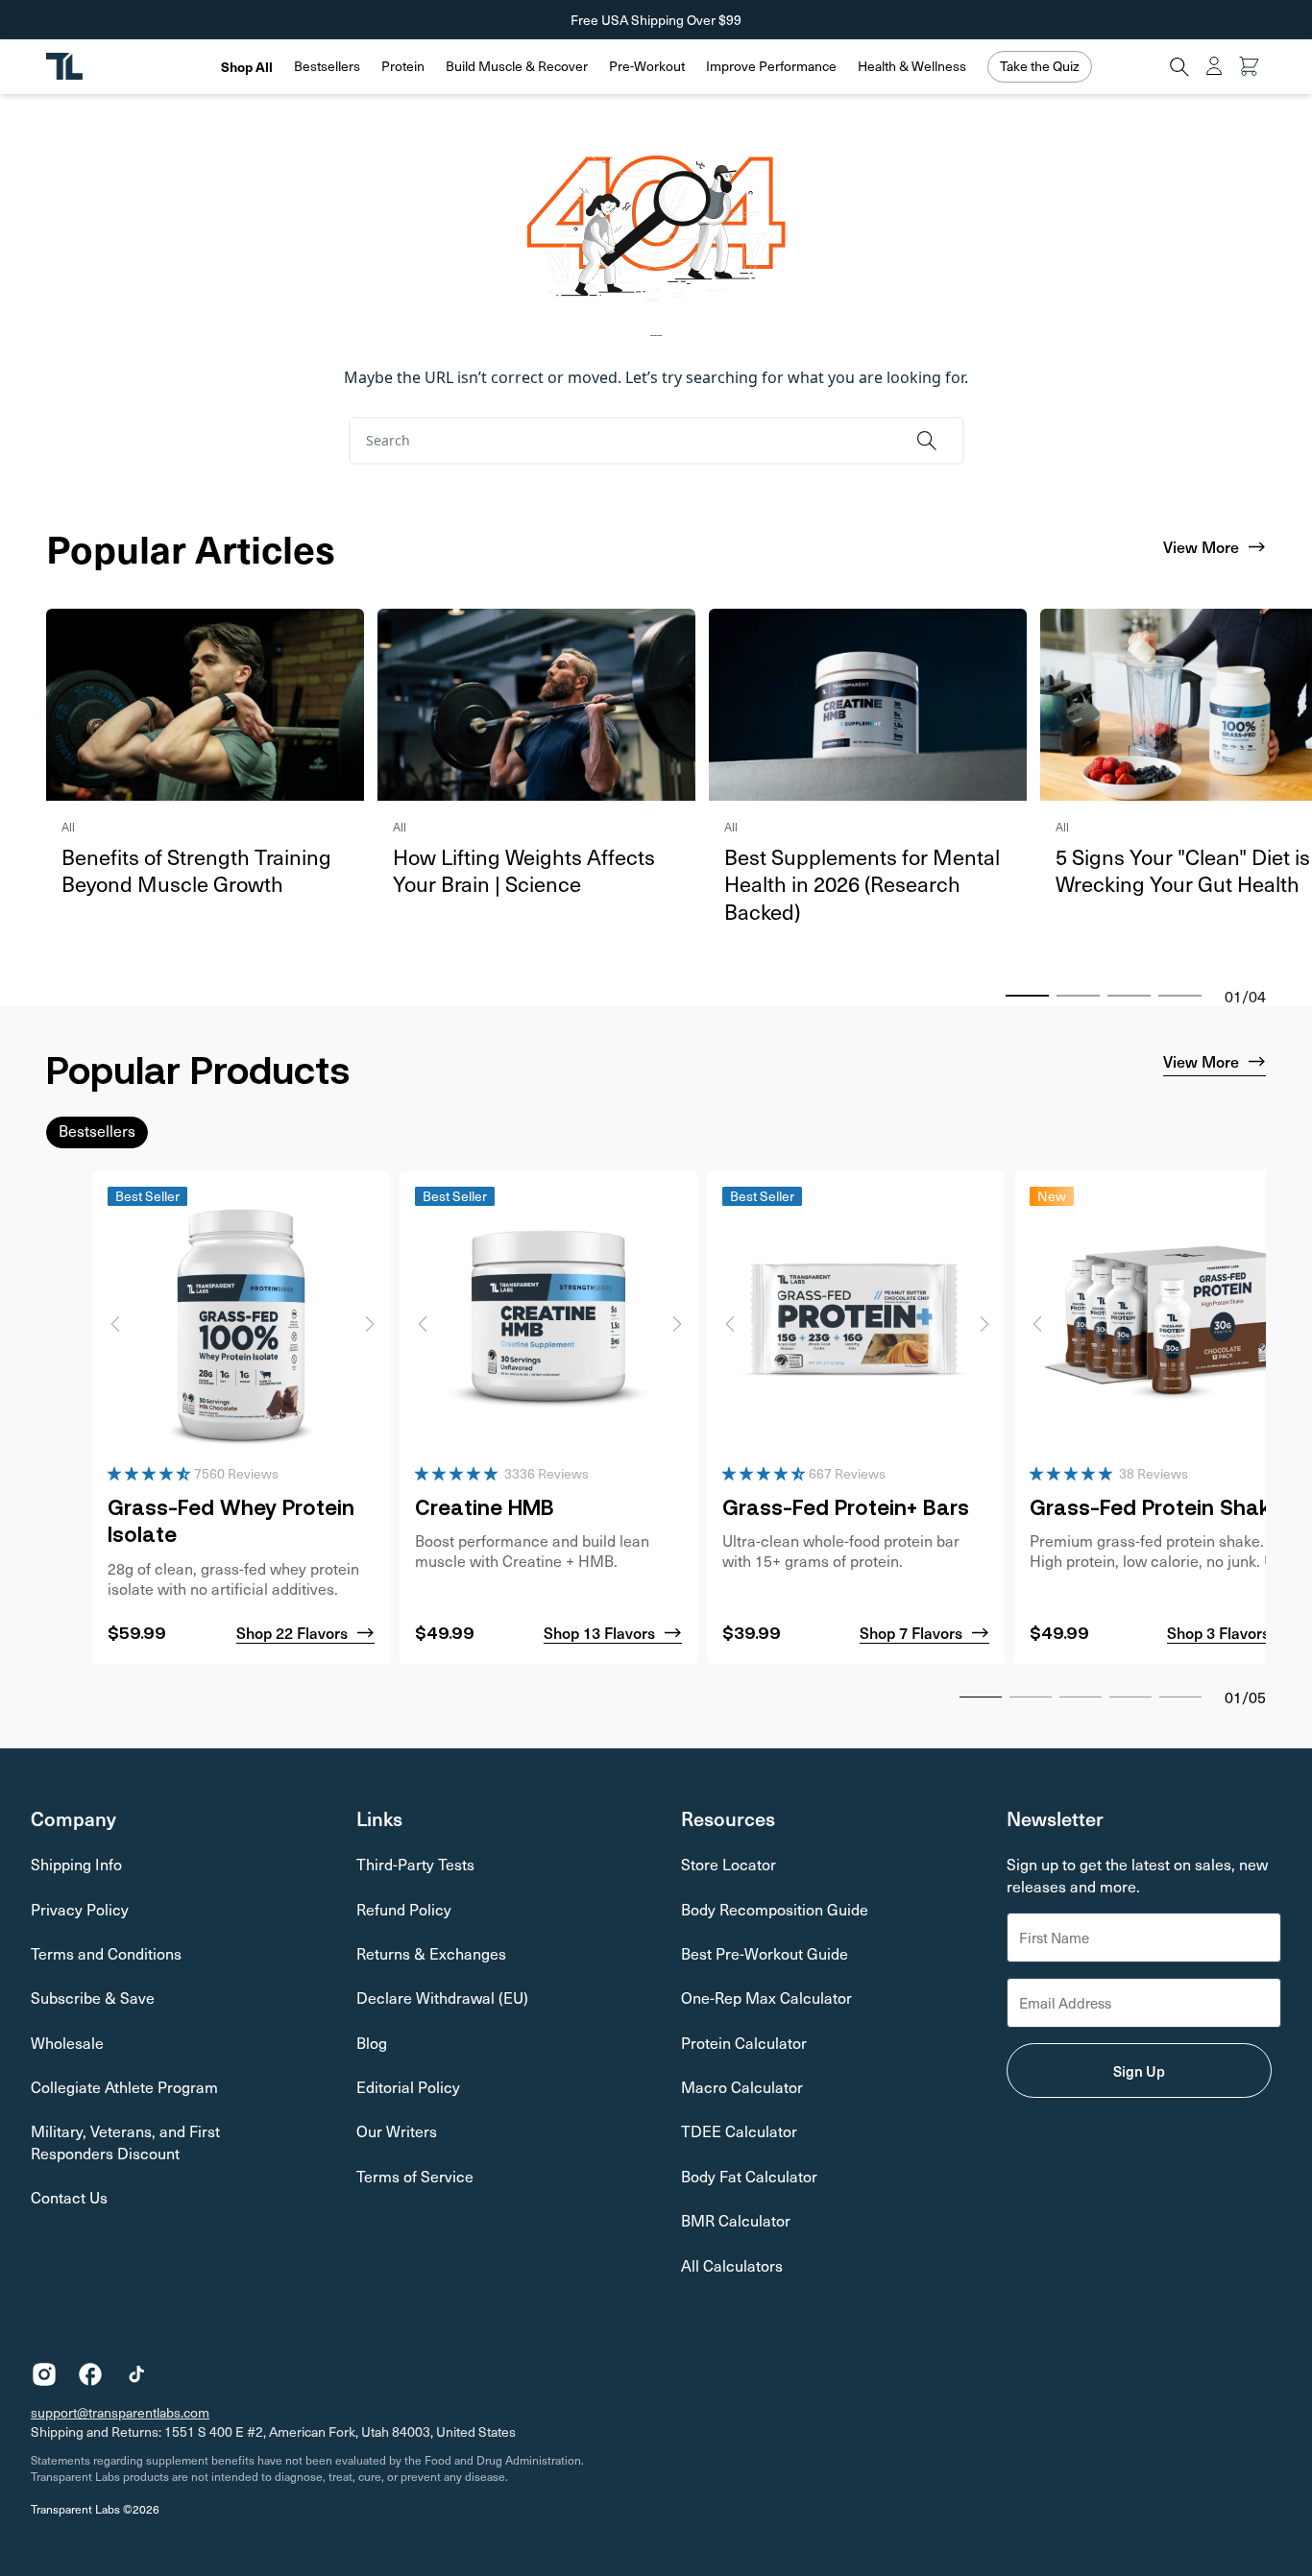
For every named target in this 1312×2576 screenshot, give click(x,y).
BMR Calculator (736, 2220)
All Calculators (732, 2265)
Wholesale (67, 2043)
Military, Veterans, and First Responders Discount (125, 2142)
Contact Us (69, 2197)
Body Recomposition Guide (775, 1909)
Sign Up (1139, 2070)
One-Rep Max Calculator (766, 1998)
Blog (372, 2043)
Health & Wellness (912, 66)
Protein (403, 66)
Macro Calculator (742, 2087)
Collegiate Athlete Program (124, 2087)
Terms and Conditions (106, 1953)
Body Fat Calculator (749, 2176)
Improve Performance (771, 66)
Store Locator (729, 1864)
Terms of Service (415, 2176)
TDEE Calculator (739, 2131)
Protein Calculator (744, 2043)
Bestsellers (327, 66)
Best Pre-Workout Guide (765, 1953)
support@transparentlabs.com (120, 2412)
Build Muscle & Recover (517, 66)
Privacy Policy (80, 1909)
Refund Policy (404, 1909)
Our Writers (397, 2131)
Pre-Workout (647, 66)
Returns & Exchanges (431, 1953)
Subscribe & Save (93, 1998)
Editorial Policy (408, 2087)
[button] (327, 67)
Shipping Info (76, 1864)
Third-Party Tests (415, 1864)
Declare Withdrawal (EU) (442, 1998)
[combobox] (626, 441)
